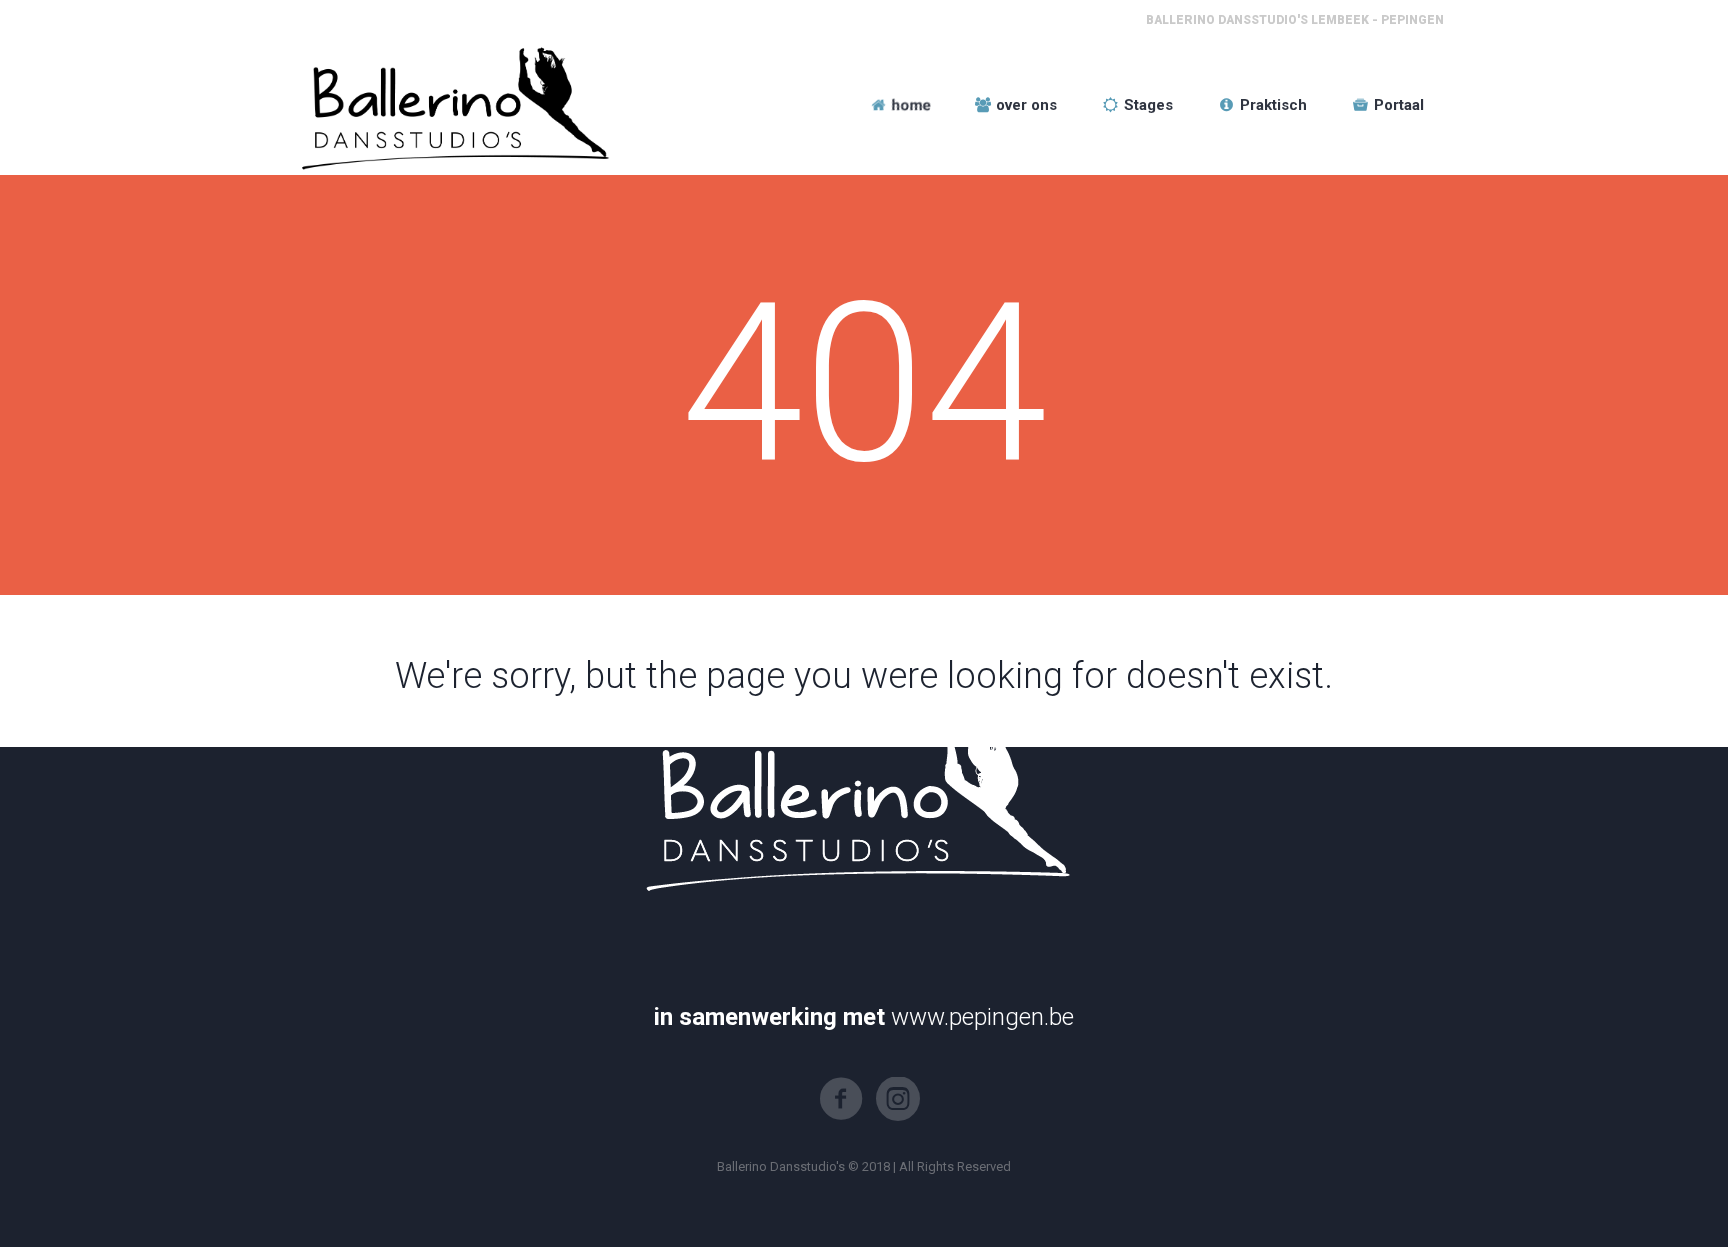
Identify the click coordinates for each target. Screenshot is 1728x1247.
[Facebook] (841, 1099)
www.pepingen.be (982, 1017)
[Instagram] (898, 1099)
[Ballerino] (451, 105)
